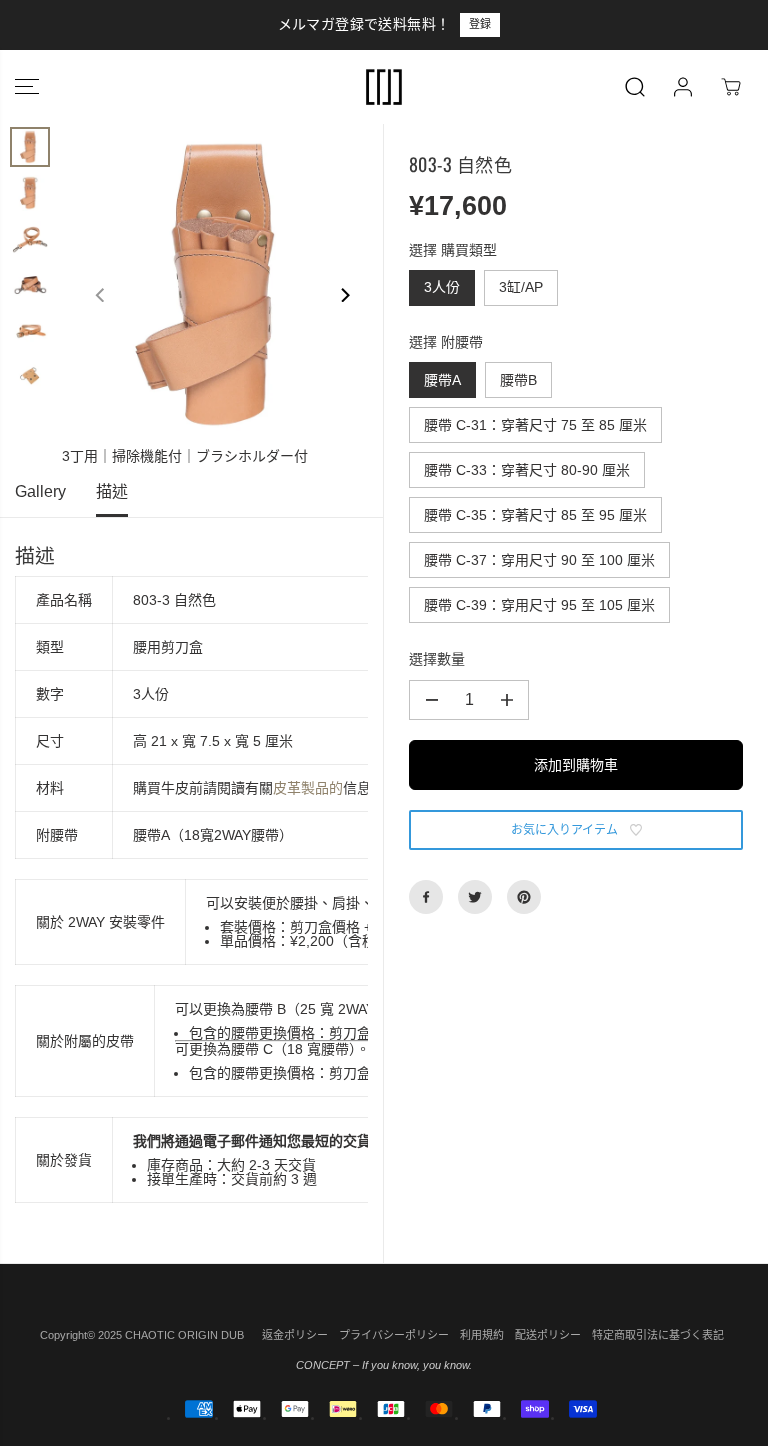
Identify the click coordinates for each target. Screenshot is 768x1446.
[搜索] (635, 87)
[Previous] (101, 295)
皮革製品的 (308, 788)
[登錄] (683, 87)
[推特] (475, 897)
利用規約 (482, 1335)
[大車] (731, 87)
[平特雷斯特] (524, 897)
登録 (257, 24)
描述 (112, 491)
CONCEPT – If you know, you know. (384, 1365)
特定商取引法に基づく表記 (658, 1335)
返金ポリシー (295, 1335)
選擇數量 (437, 659)
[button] (27, 87)
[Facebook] (426, 897)
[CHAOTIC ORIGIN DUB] (384, 87)
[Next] (344, 295)
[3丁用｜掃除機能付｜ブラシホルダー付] (222, 284)
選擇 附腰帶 (446, 342)
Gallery (40, 491)
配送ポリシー (548, 1335)
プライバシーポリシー (394, 1335)
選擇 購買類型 (453, 250)
